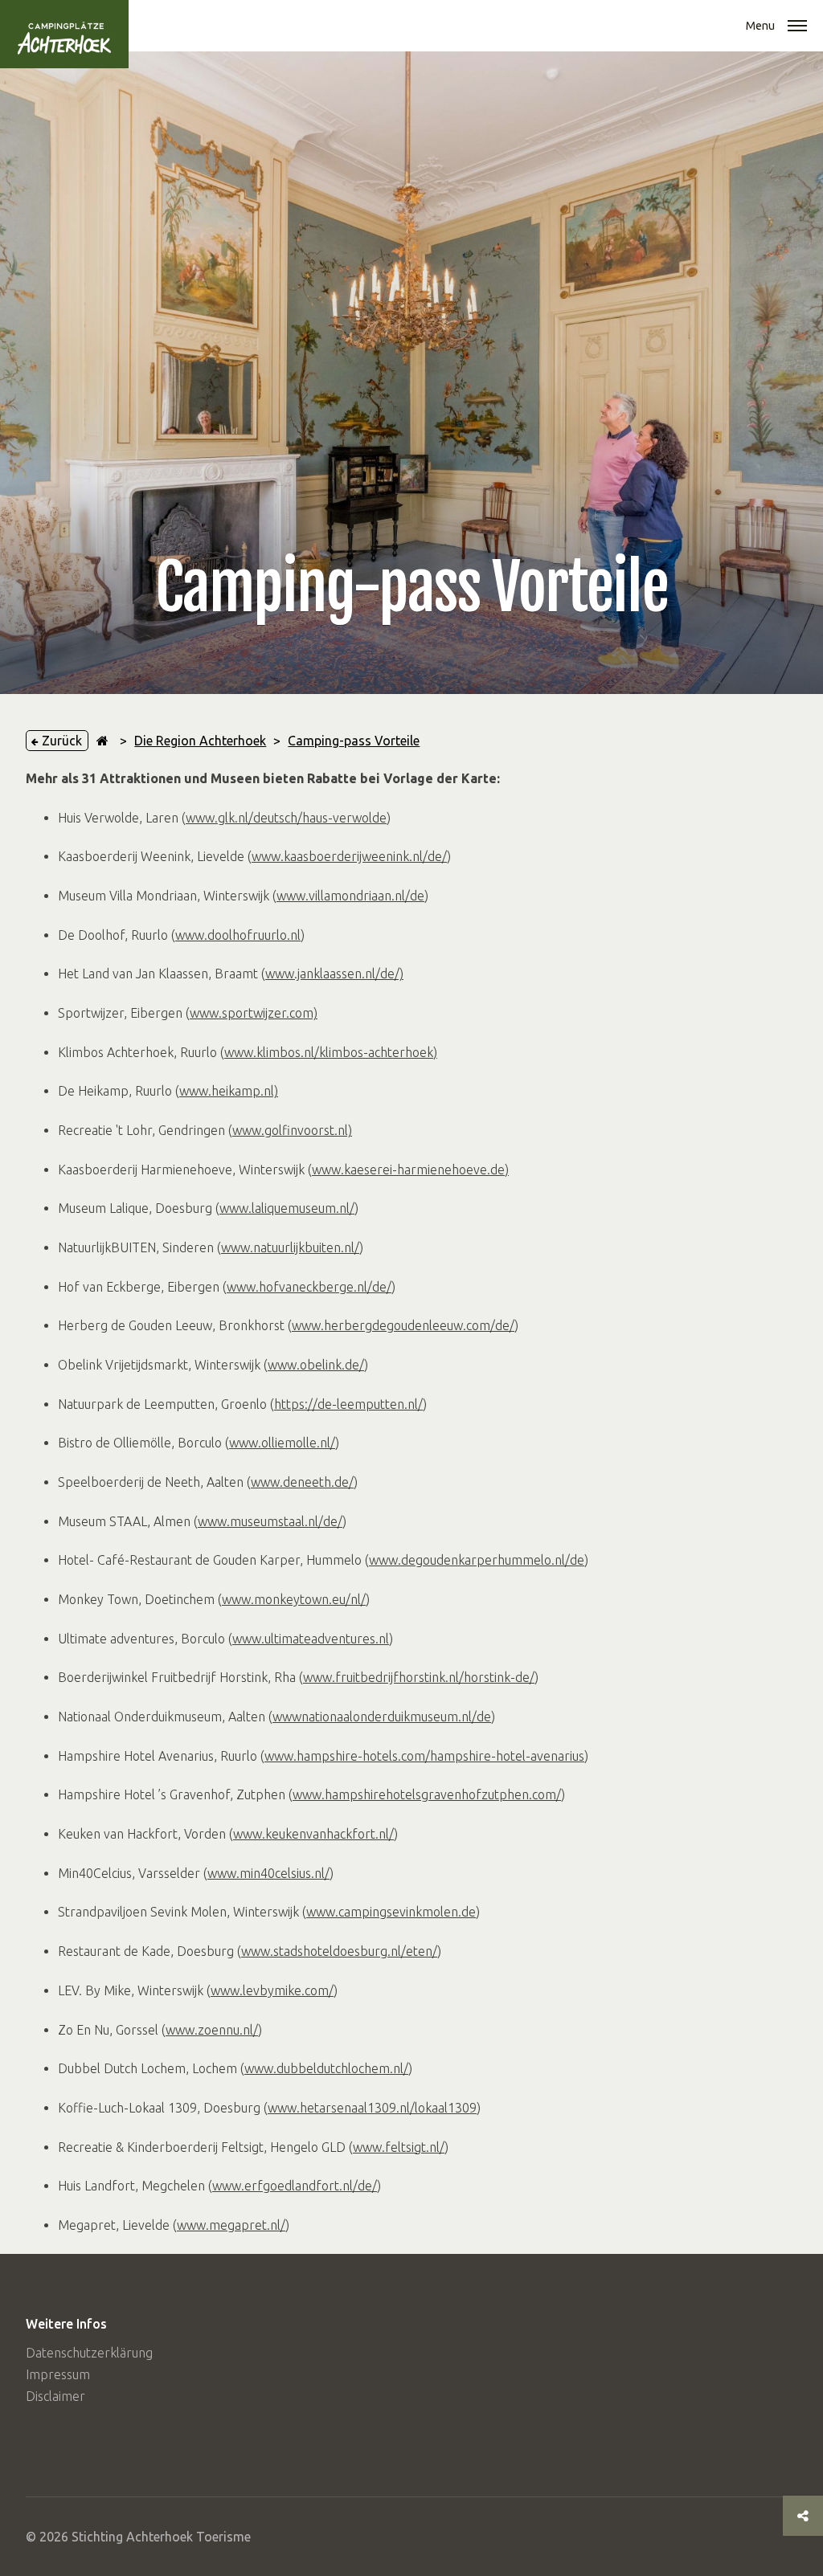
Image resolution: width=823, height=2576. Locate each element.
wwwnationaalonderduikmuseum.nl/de (382, 1717)
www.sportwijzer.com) (254, 1013)
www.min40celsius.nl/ (268, 1873)
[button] (797, 27)
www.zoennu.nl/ (212, 2030)
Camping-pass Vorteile (354, 741)
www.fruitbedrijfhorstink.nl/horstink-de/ (419, 1677)
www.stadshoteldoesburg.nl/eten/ (339, 1951)
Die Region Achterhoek (200, 741)
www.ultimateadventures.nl (311, 1639)
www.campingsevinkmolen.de (391, 1912)
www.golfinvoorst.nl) (292, 1130)
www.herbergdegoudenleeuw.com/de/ (403, 1325)
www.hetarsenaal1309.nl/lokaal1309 (372, 2108)
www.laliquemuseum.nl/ (287, 1208)
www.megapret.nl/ (231, 2225)
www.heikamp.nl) (229, 1091)
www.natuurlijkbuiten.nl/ (290, 1247)
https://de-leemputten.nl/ (348, 1404)
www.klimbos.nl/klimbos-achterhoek (329, 1052)
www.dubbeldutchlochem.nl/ (326, 2068)
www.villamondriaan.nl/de (350, 896)
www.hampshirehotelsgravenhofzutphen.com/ (427, 1794)
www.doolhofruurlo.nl (238, 935)
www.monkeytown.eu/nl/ (294, 1599)
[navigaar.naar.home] (102, 741)
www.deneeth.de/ (302, 1482)
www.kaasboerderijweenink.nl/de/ (349, 856)
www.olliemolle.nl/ (282, 1443)
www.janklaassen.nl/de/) (334, 974)
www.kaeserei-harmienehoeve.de (408, 1170)
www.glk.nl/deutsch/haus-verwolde (286, 818)
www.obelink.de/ (316, 1365)
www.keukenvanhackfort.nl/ (313, 1834)
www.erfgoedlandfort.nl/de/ (295, 2186)
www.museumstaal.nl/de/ (270, 1521)
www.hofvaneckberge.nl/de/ (309, 1287)
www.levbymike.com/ (272, 1990)
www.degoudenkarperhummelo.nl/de (477, 1560)
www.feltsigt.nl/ (399, 2147)
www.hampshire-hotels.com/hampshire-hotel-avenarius (424, 1756)
